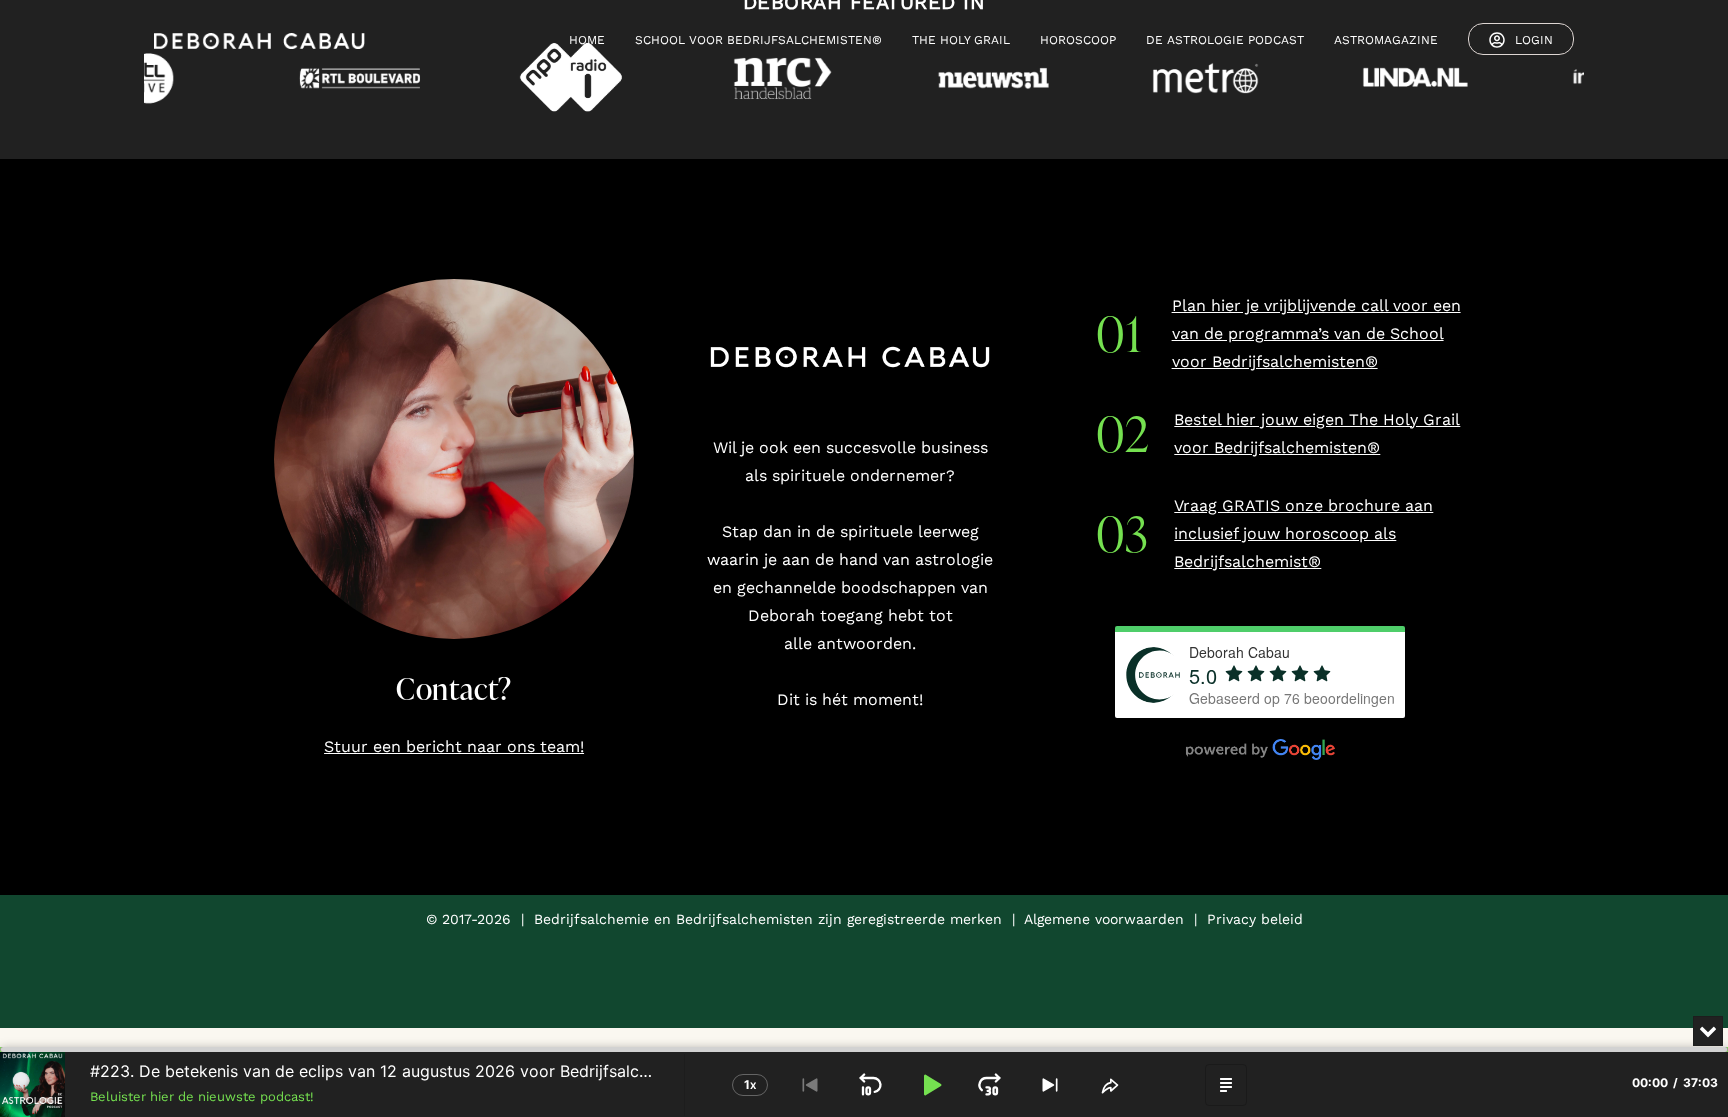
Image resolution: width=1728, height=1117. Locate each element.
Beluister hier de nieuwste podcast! (202, 1096)
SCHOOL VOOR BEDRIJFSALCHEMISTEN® (758, 40)
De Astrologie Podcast (1225, 40)
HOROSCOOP (1078, 40)
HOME (587, 40)
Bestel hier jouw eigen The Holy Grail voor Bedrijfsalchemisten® (1317, 433)
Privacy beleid (1255, 919)
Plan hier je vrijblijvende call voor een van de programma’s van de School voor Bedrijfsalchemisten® (1316, 333)
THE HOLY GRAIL (961, 40)
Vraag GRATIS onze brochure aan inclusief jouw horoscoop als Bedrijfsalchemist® (1303, 533)
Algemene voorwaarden (1104, 919)
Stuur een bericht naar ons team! (454, 746)
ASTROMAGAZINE (1386, 40)
